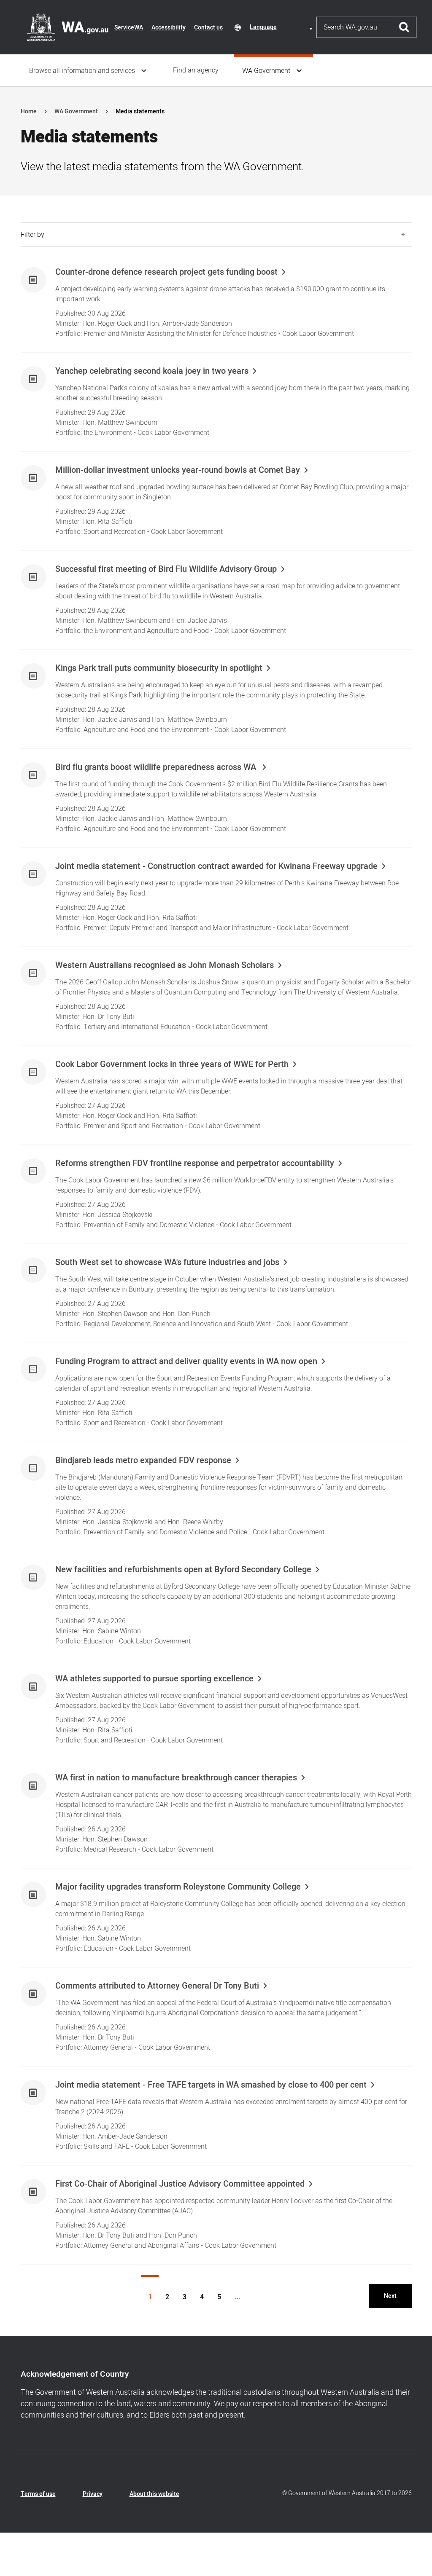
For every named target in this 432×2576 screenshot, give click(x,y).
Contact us (208, 28)
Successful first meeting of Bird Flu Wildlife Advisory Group (166, 569)
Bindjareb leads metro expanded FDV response (143, 1461)
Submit (404, 27)
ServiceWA (129, 28)
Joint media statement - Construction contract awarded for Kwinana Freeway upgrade (216, 866)
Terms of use (38, 2494)
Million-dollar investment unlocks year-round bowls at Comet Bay (178, 470)
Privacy (93, 2494)
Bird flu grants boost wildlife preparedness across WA (157, 767)
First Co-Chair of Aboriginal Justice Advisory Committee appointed (180, 2184)
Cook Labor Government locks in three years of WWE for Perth (172, 1064)
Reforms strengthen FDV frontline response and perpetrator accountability (195, 1163)
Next (390, 2296)
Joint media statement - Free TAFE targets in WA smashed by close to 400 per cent (211, 2085)
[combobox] (283, 27)
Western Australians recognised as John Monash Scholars (165, 965)
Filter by (32, 235)
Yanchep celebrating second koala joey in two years (152, 371)
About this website (154, 2494)
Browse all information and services (82, 71)
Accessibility (169, 28)
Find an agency (196, 70)
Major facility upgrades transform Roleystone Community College (178, 1887)
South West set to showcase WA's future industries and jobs (167, 1263)
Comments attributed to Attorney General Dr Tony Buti (157, 1986)
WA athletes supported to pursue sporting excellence (154, 1679)
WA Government (266, 71)
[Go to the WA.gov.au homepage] (67, 27)
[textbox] (283, 27)
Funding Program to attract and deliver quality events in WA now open (186, 1362)
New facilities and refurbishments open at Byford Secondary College (183, 1570)
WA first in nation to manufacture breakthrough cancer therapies (176, 1778)
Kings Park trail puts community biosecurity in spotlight (159, 668)
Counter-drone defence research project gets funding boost (166, 272)
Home (29, 111)
